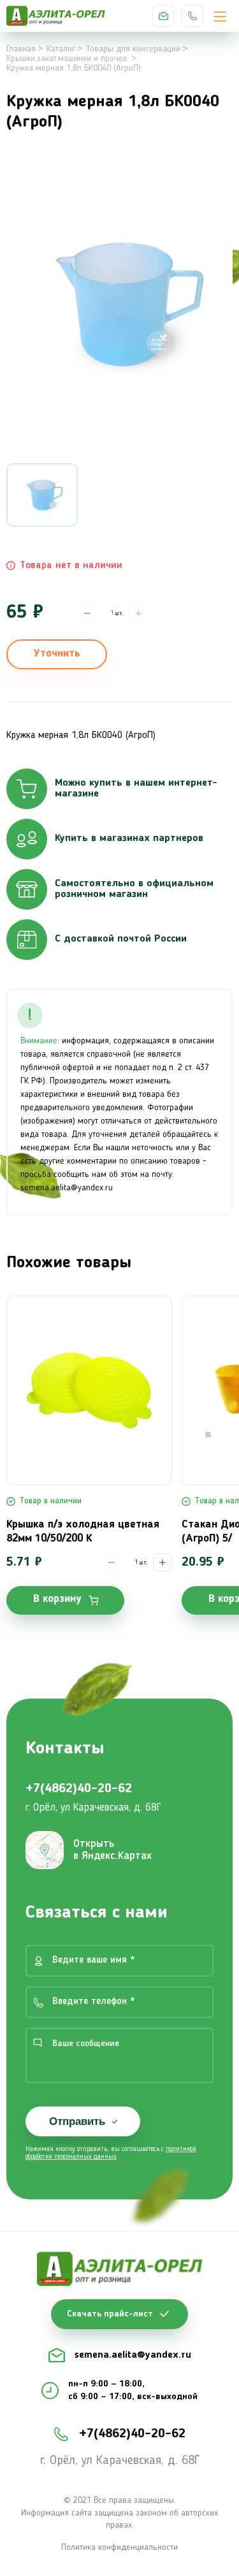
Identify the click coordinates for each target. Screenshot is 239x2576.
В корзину (57, 1599)
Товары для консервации (133, 49)
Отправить (77, 2121)
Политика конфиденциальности (119, 2547)
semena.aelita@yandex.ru (163, 16)
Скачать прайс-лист (110, 2314)
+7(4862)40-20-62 (192, 16)
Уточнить (57, 654)
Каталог (61, 49)
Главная (21, 49)
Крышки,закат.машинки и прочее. (68, 59)
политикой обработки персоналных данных (111, 2153)
